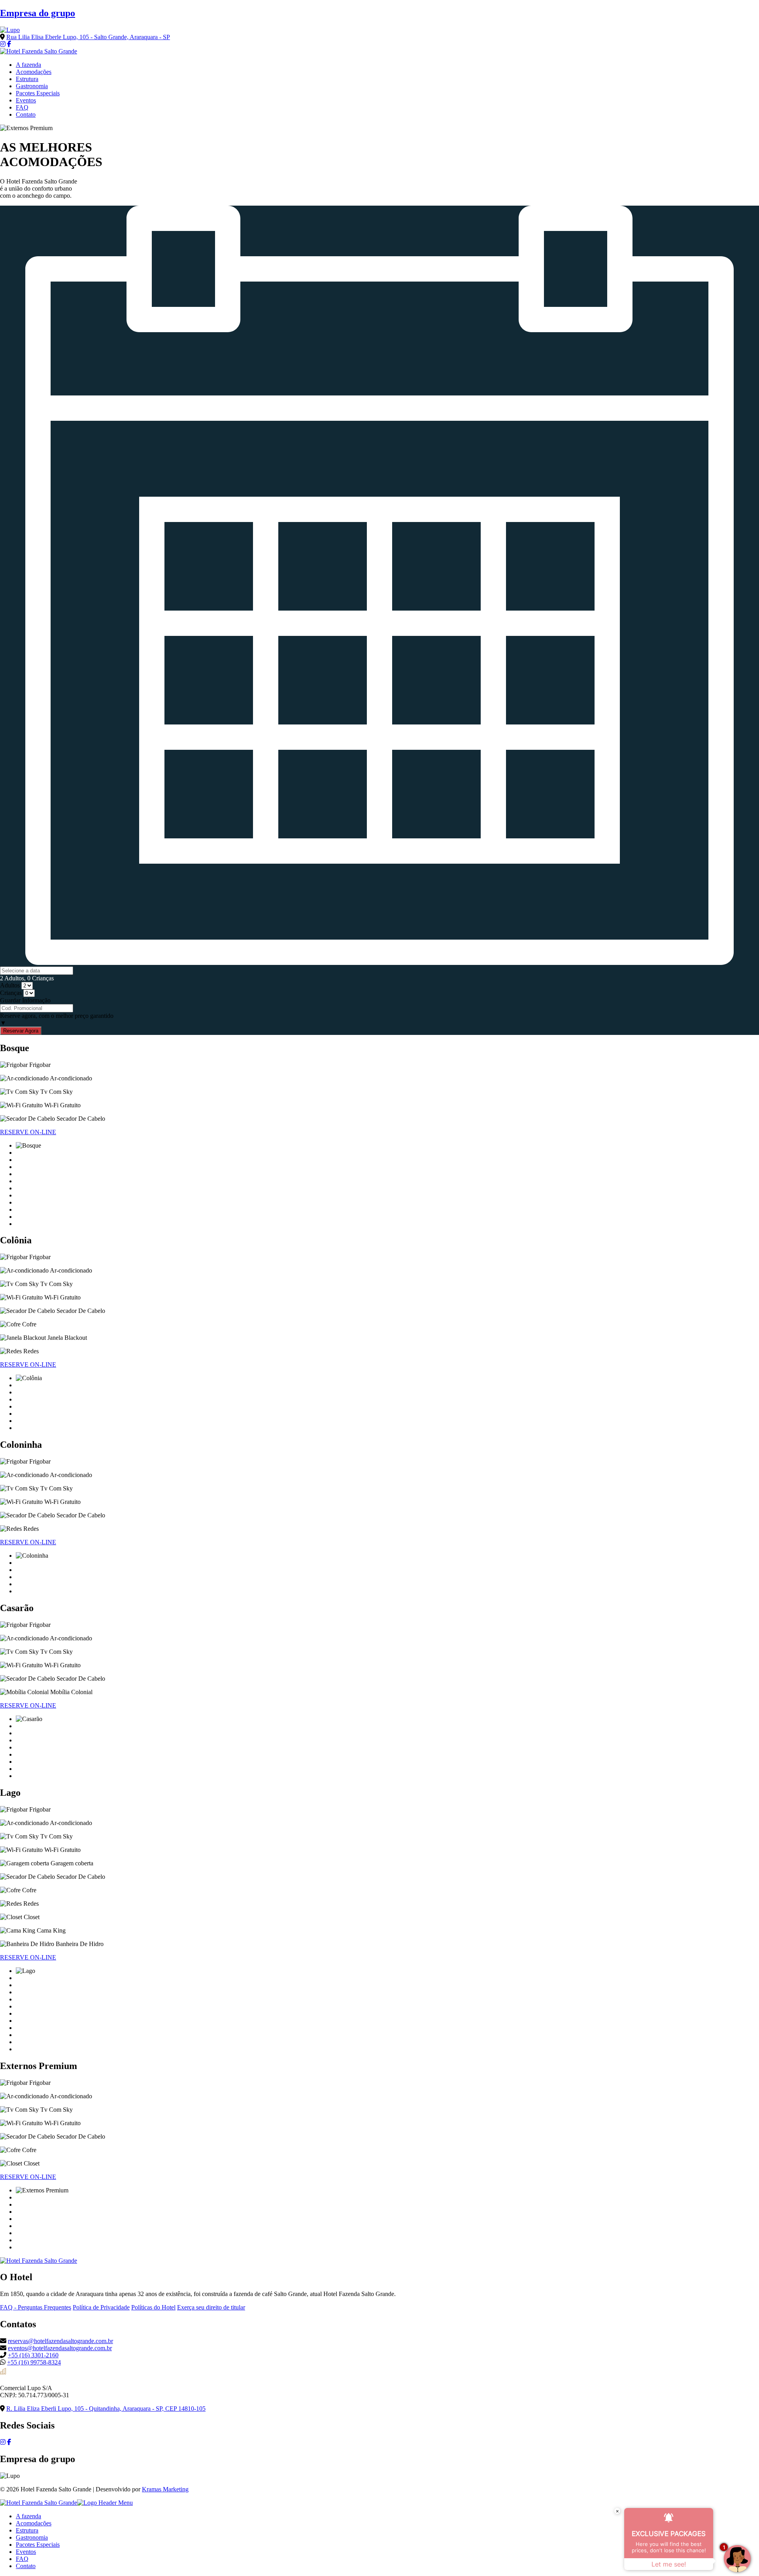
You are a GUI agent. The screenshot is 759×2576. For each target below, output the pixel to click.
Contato (26, 114)
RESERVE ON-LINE (28, 1132)
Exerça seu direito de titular (211, 2307)
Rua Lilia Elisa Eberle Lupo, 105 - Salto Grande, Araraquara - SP (88, 37)
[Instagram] (3, 44)
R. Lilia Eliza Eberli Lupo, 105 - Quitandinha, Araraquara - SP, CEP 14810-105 (106, 2409)
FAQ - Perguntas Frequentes (36, 2307)
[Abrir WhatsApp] (20, 2556)
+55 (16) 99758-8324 (34, 2362)
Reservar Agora (21, 1031)
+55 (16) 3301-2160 (33, 2355)
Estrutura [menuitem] (27, 2530)
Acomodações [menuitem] (34, 2523)
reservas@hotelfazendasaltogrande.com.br (60, 2341)
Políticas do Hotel (153, 2307)
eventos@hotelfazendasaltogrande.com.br (60, 2348)
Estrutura (27, 79)
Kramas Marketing (165, 2489)
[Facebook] (9, 44)
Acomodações (34, 72)
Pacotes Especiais (38, 93)
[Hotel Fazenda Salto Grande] (39, 51)
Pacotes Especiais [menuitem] (38, 2545)
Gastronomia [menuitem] (32, 2537)
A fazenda (28, 65)
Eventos (26, 100)
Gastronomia (32, 86)
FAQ (22, 107)
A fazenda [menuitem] (28, 2516)
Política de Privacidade (101, 2307)
